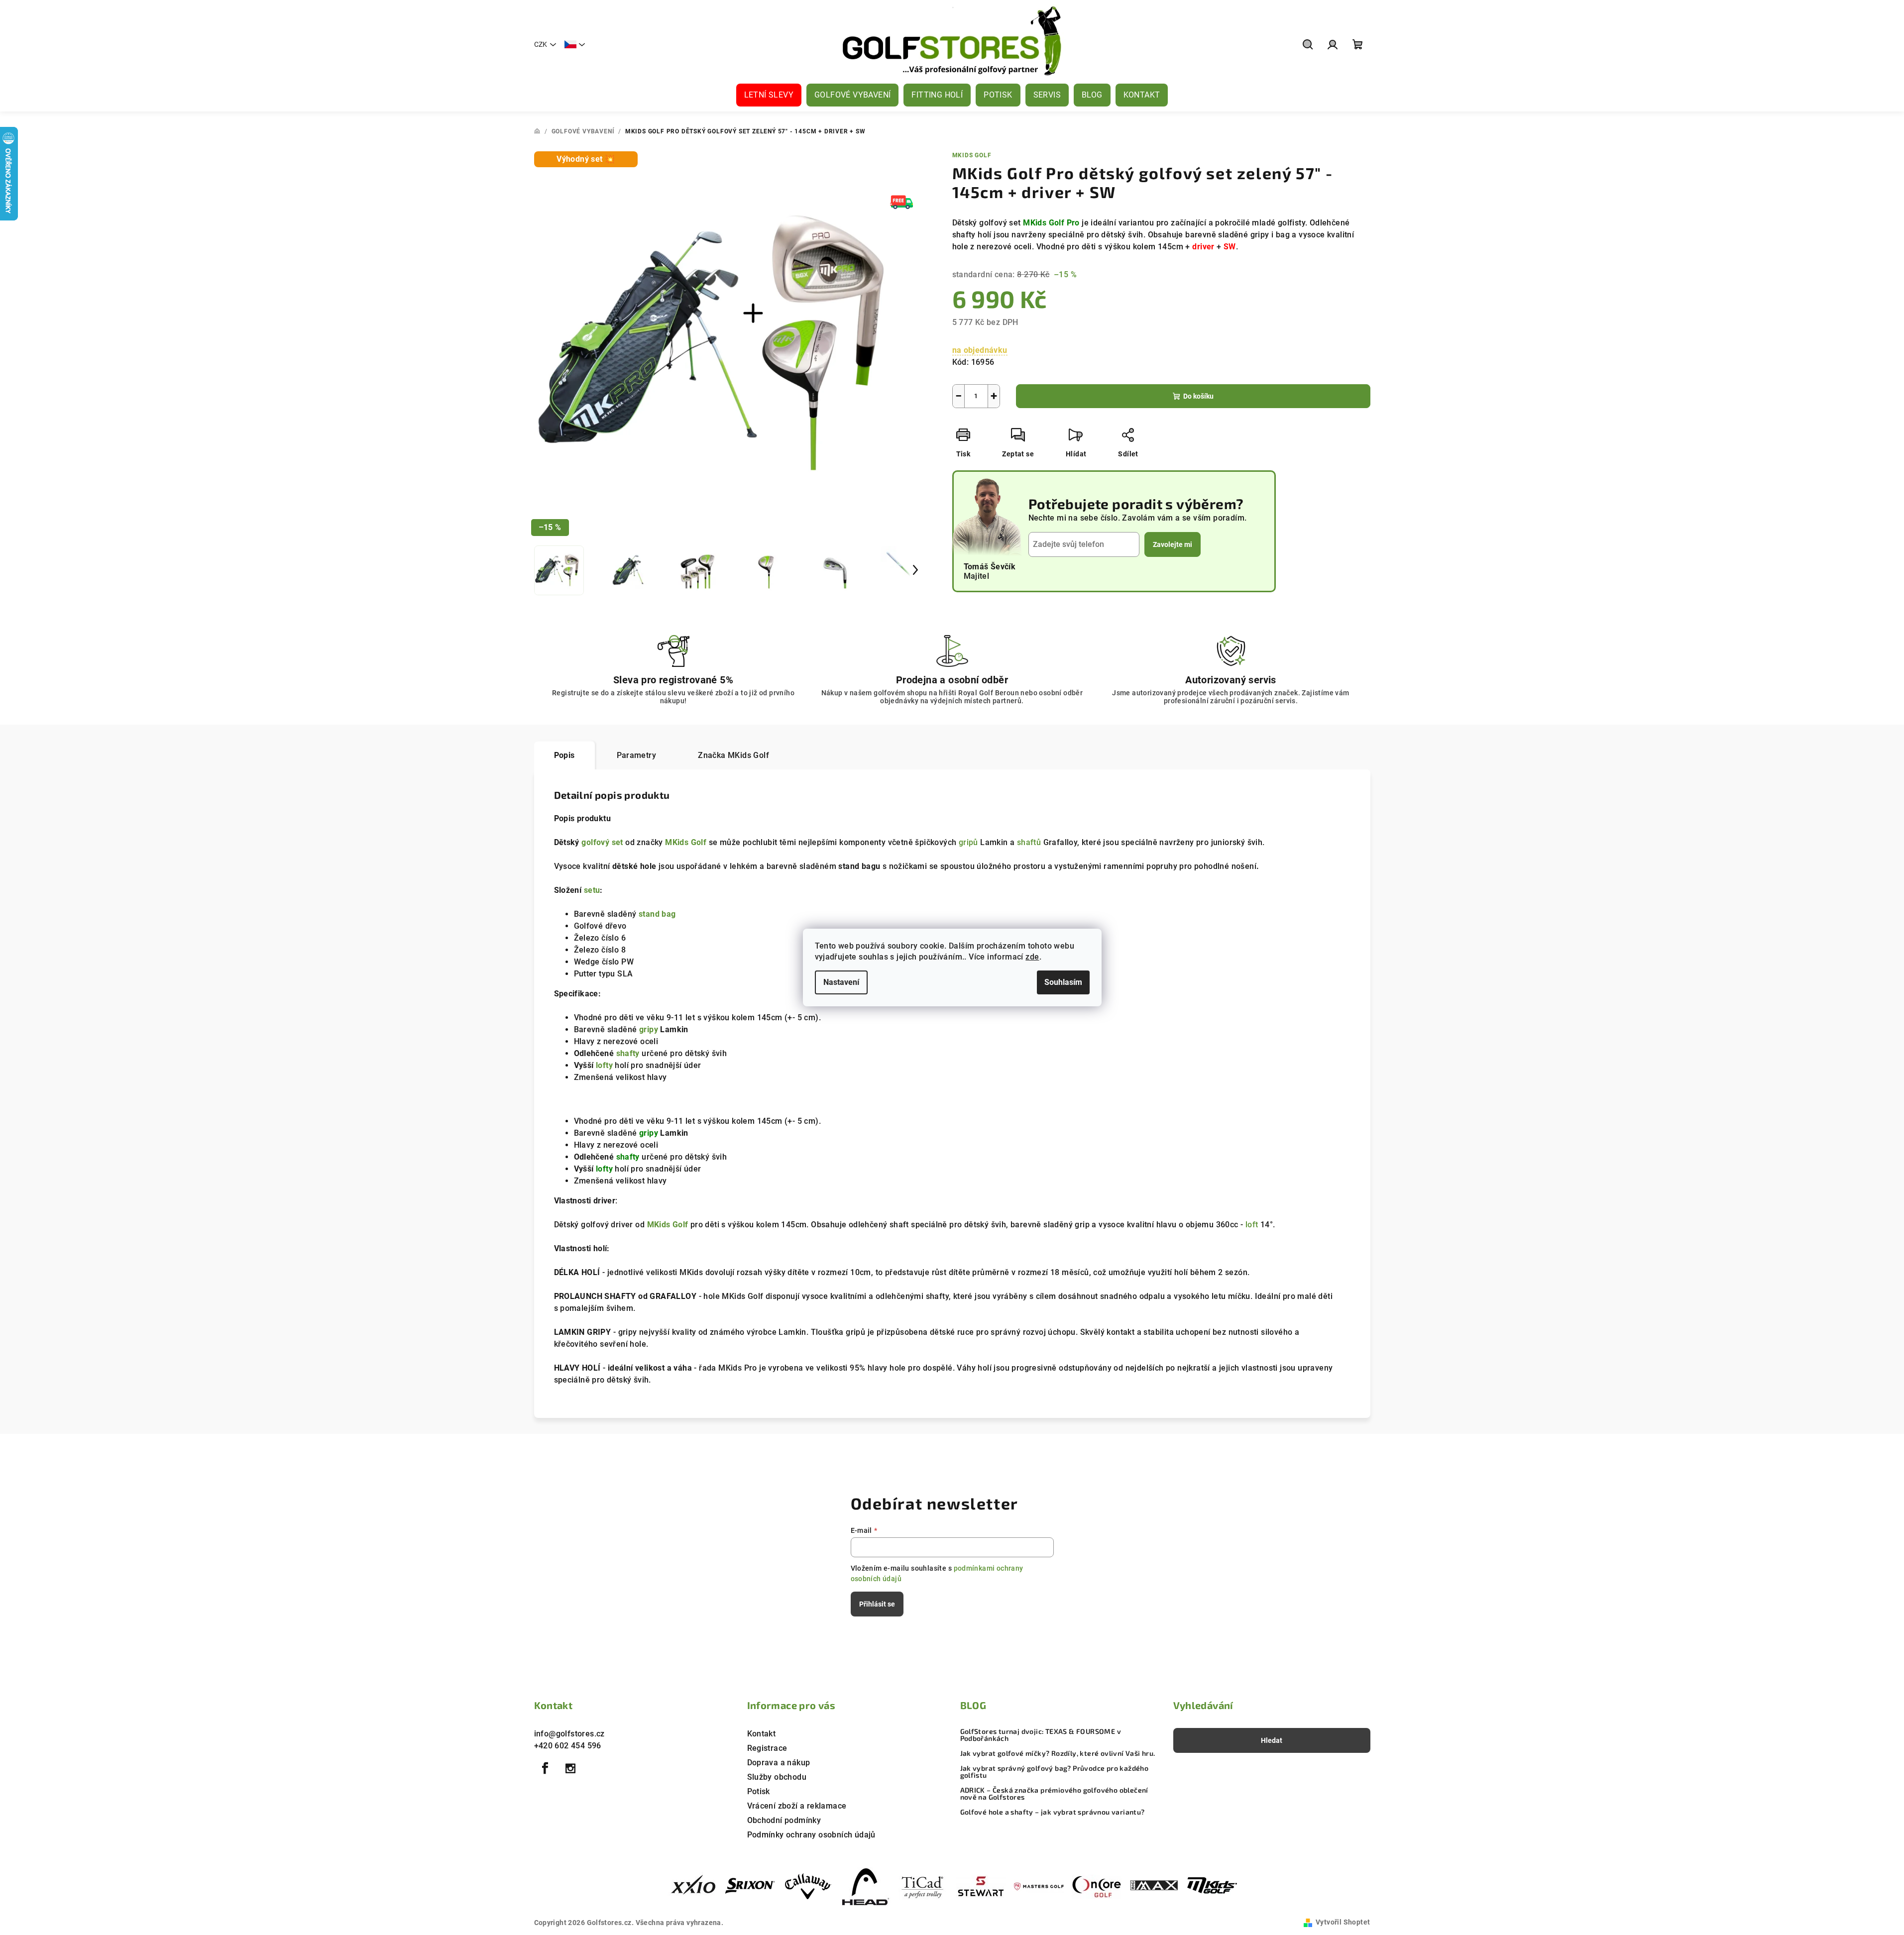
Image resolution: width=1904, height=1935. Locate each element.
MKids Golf (972, 155)
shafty (628, 1053)
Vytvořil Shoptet (1343, 1922)
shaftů (1029, 842)
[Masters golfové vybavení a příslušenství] (1039, 1886)
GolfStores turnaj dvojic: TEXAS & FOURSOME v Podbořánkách (1041, 1735)
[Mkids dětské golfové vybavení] (1212, 1886)
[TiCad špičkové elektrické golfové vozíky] (923, 1886)
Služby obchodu (777, 1777)
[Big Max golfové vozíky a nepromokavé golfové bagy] (1154, 1886)
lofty (604, 1065)
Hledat (1272, 1740)
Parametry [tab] (637, 755)
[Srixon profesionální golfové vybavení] (750, 1886)
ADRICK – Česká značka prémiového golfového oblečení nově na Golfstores (1054, 1794)
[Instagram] (570, 1768)
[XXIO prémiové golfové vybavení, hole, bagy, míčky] (692, 1886)
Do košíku (1198, 396)
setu (592, 890)
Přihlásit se (877, 1604)
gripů (968, 842)
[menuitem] (769, 95)
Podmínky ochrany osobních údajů (811, 1835)
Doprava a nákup (779, 1763)
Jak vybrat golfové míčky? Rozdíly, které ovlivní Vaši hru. (1058, 1753)
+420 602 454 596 (568, 1746)
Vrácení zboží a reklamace (797, 1806)
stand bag (657, 914)
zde (1032, 957)
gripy (649, 1029)
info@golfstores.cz (569, 1734)
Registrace (767, 1748)
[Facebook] (546, 1768)
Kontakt (762, 1734)
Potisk (759, 1791)
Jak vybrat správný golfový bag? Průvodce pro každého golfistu (1055, 1772)
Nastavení (841, 982)
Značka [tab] (733, 755)
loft (1252, 1225)
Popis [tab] (564, 755)
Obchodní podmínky (784, 1820)
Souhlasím (1063, 982)
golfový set (602, 842)
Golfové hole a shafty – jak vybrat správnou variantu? (1053, 1812)
